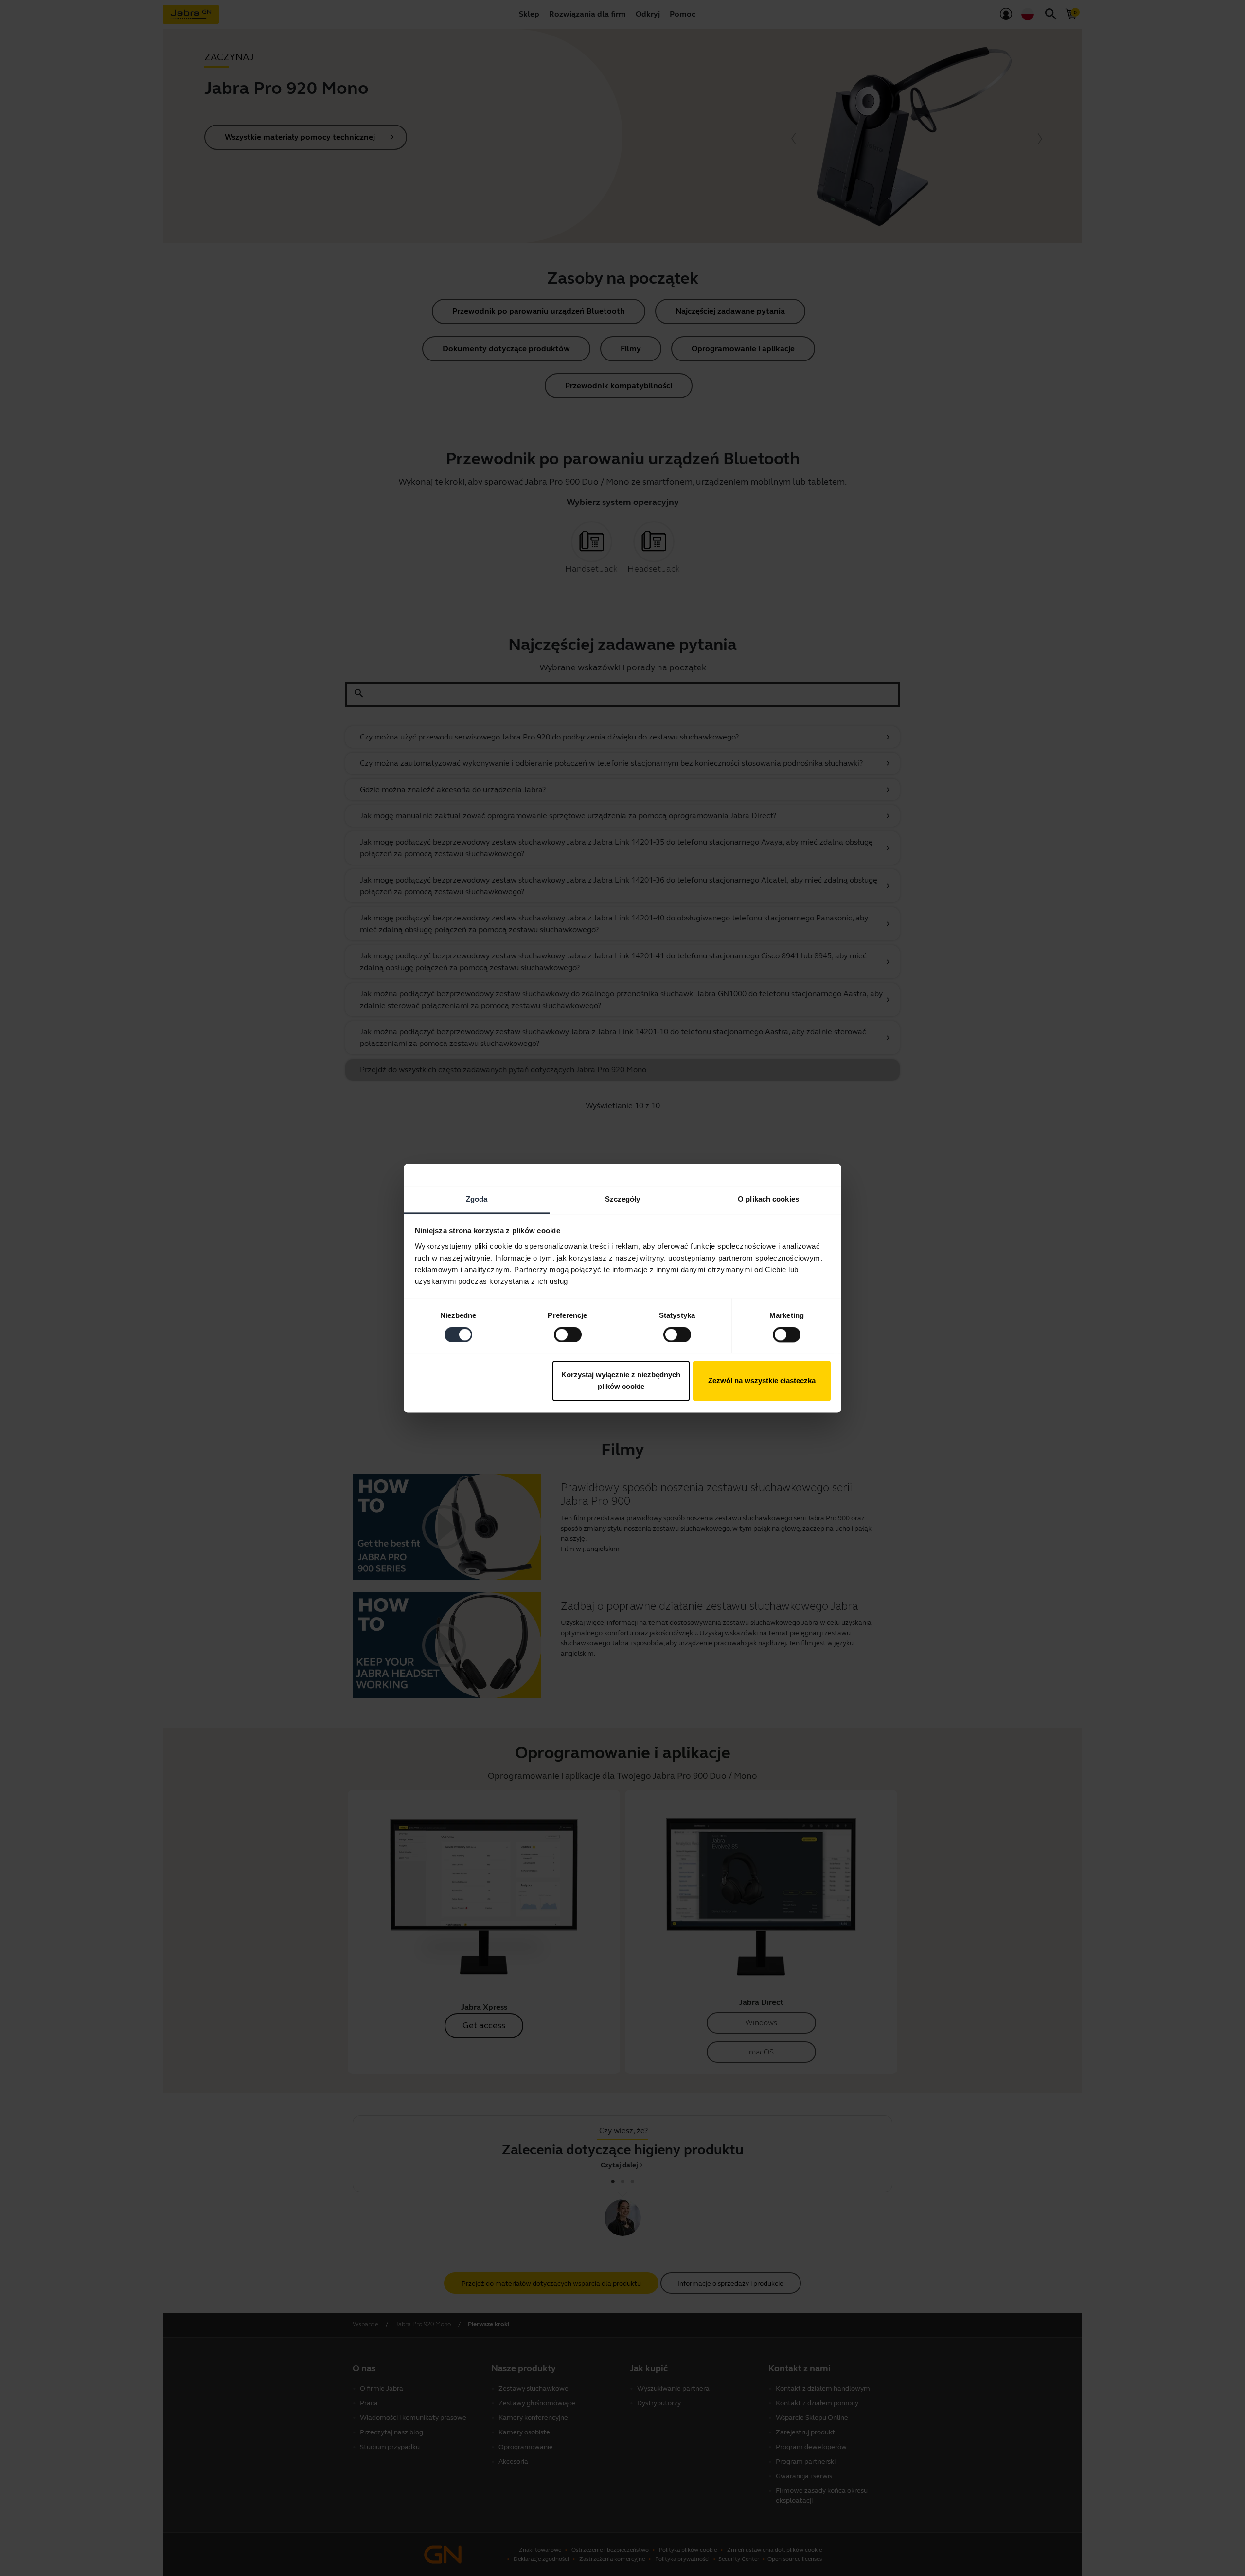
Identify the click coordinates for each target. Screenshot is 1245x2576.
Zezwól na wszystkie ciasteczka (762, 1381)
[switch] (568, 1334)
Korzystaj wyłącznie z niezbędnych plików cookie (621, 1381)
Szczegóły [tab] (623, 1199)
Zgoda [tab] (477, 1199)
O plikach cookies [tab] (768, 1199)
